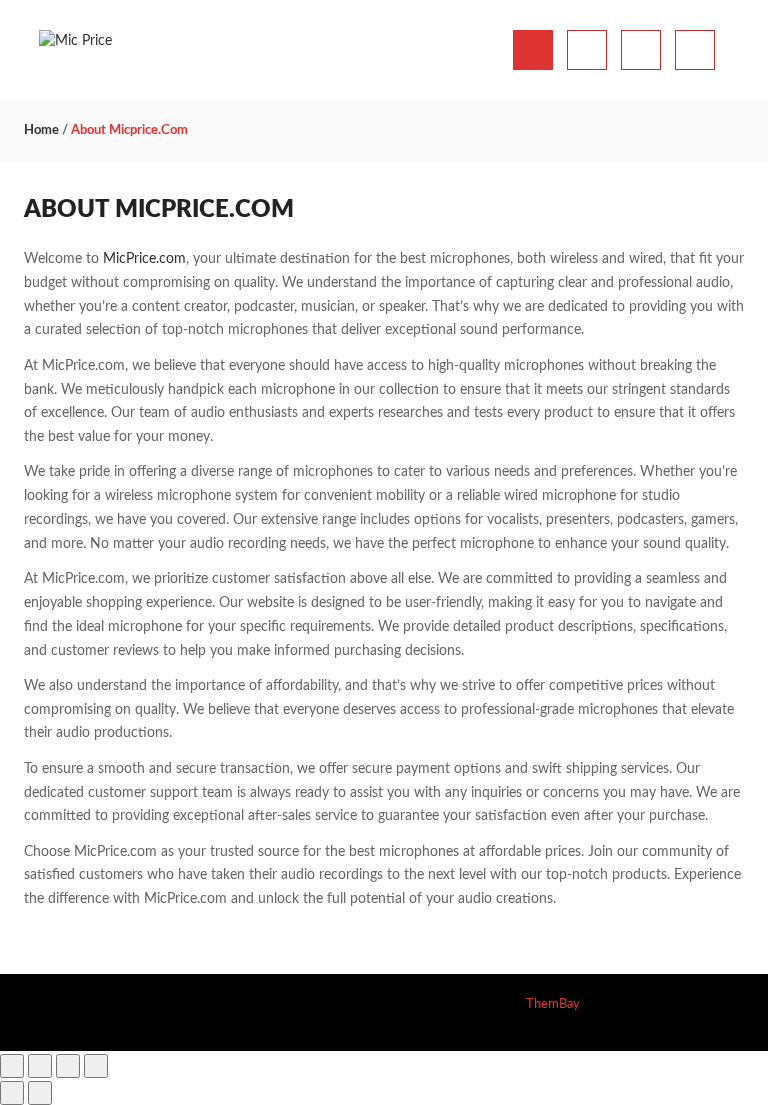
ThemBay (553, 1004)
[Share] (68, 1066)
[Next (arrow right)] (40, 1093)
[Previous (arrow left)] (12, 1093)
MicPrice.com (144, 259)
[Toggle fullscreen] (40, 1066)
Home (41, 130)
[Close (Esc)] (96, 1066)
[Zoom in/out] (12, 1066)
